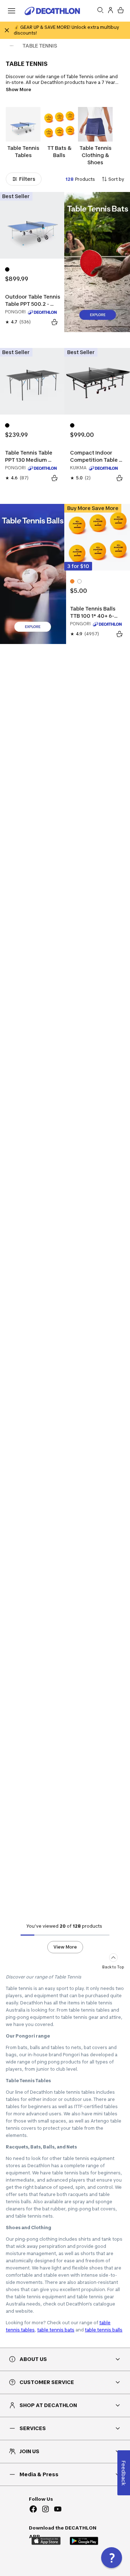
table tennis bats (56, 2330)
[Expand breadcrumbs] (12, 46)
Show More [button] (18, 90)
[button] (112, 2558)
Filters (27, 179)
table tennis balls (104, 2330)
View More (65, 1947)
